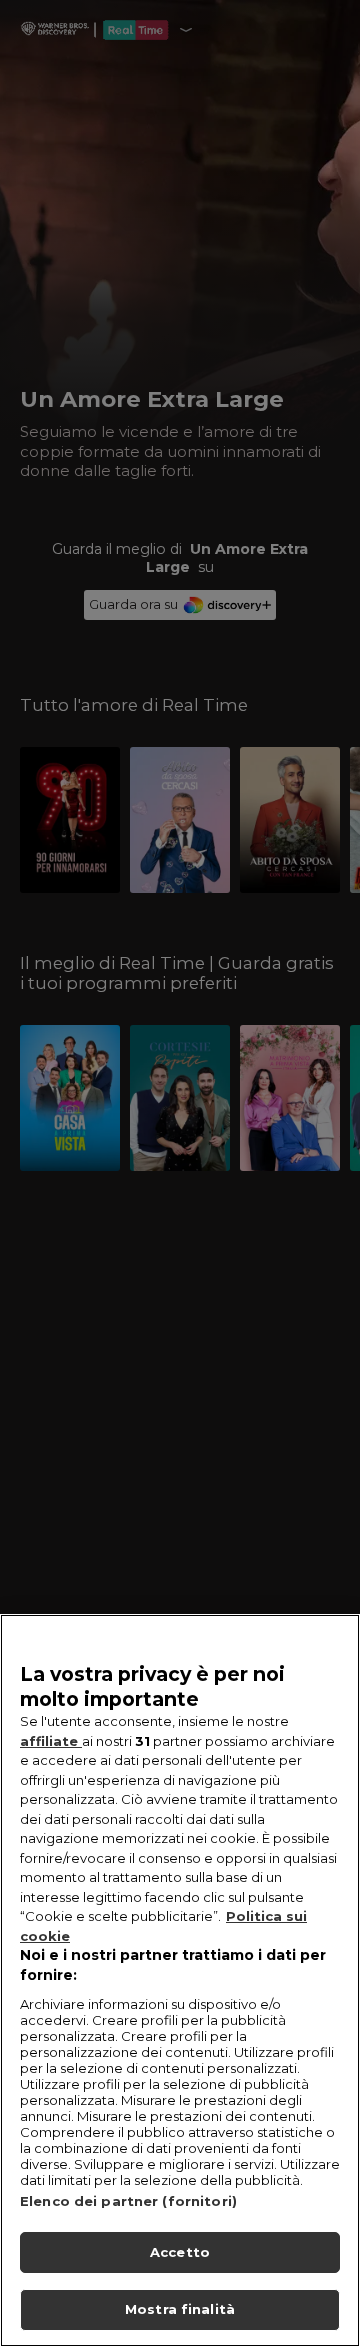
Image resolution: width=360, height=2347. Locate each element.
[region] (180, 1980)
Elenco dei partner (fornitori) (128, 2201)
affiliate (51, 1741)
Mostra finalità (180, 2309)
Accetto (180, 2252)
